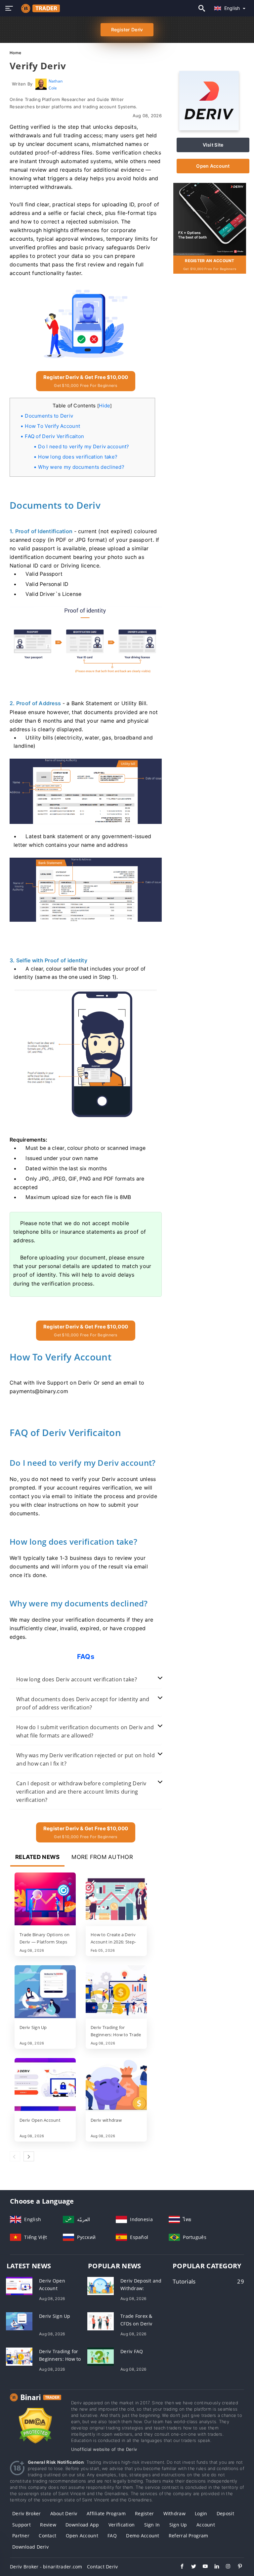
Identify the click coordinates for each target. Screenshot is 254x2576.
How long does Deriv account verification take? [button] (77, 1679)
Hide (105, 406)
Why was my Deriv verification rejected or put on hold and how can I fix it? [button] (85, 1759)
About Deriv (64, 2513)
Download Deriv (30, 2547)
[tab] (86, 1680)
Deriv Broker (26, 2513)
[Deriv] (209, 129)
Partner (21, 2536)
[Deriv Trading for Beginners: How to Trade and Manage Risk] (116, 1992)
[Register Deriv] (210, 218)
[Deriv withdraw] (116, 2085)
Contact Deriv (103, 2567)
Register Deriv (127, 30)
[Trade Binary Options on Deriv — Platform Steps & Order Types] (45, 1900)
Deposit (225, 2513)
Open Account (213, 166)
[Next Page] (29, 2156)
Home (15, 53)
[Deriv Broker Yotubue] (202, 2567)
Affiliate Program (106, 2513)
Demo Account (143, 2536)
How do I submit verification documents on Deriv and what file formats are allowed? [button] (85, 1731)
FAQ (112, 2536)
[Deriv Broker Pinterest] (237, 2567)
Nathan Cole (56, 84)
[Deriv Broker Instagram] (225, 2567)
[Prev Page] (15, 2156)
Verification (122, 2525)
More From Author (102, 1857)
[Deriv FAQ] (101, 2356)
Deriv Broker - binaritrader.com (46, 2567)
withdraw (174, 2513)
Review (48, 2525)
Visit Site (213, 145)
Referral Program (188, 2536)
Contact (47, 2536)
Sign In (152, 2525)
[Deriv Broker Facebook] (179, 2567)
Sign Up (178, 2525)
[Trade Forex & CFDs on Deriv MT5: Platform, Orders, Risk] (101, 2321)
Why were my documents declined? (81, 467)
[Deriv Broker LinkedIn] (213, 2567)
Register (144, 2513)
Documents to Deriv (49, 416)
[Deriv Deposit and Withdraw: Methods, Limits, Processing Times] (101, 2285)
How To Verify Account (52, 426)
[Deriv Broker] (36, 2404)
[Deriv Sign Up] (45, 1992)
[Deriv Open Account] (45, 2085)
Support (21, 2525)
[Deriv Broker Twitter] (190, 2567)
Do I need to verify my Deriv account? (84, 447)
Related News (37, 1857)
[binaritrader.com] (39, 8)
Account (206, 2525)
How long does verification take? (78, 457)
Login (201, 2513)
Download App (82, 2525)
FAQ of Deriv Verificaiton (54, 436)
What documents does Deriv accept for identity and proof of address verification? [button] (83, 1703)
